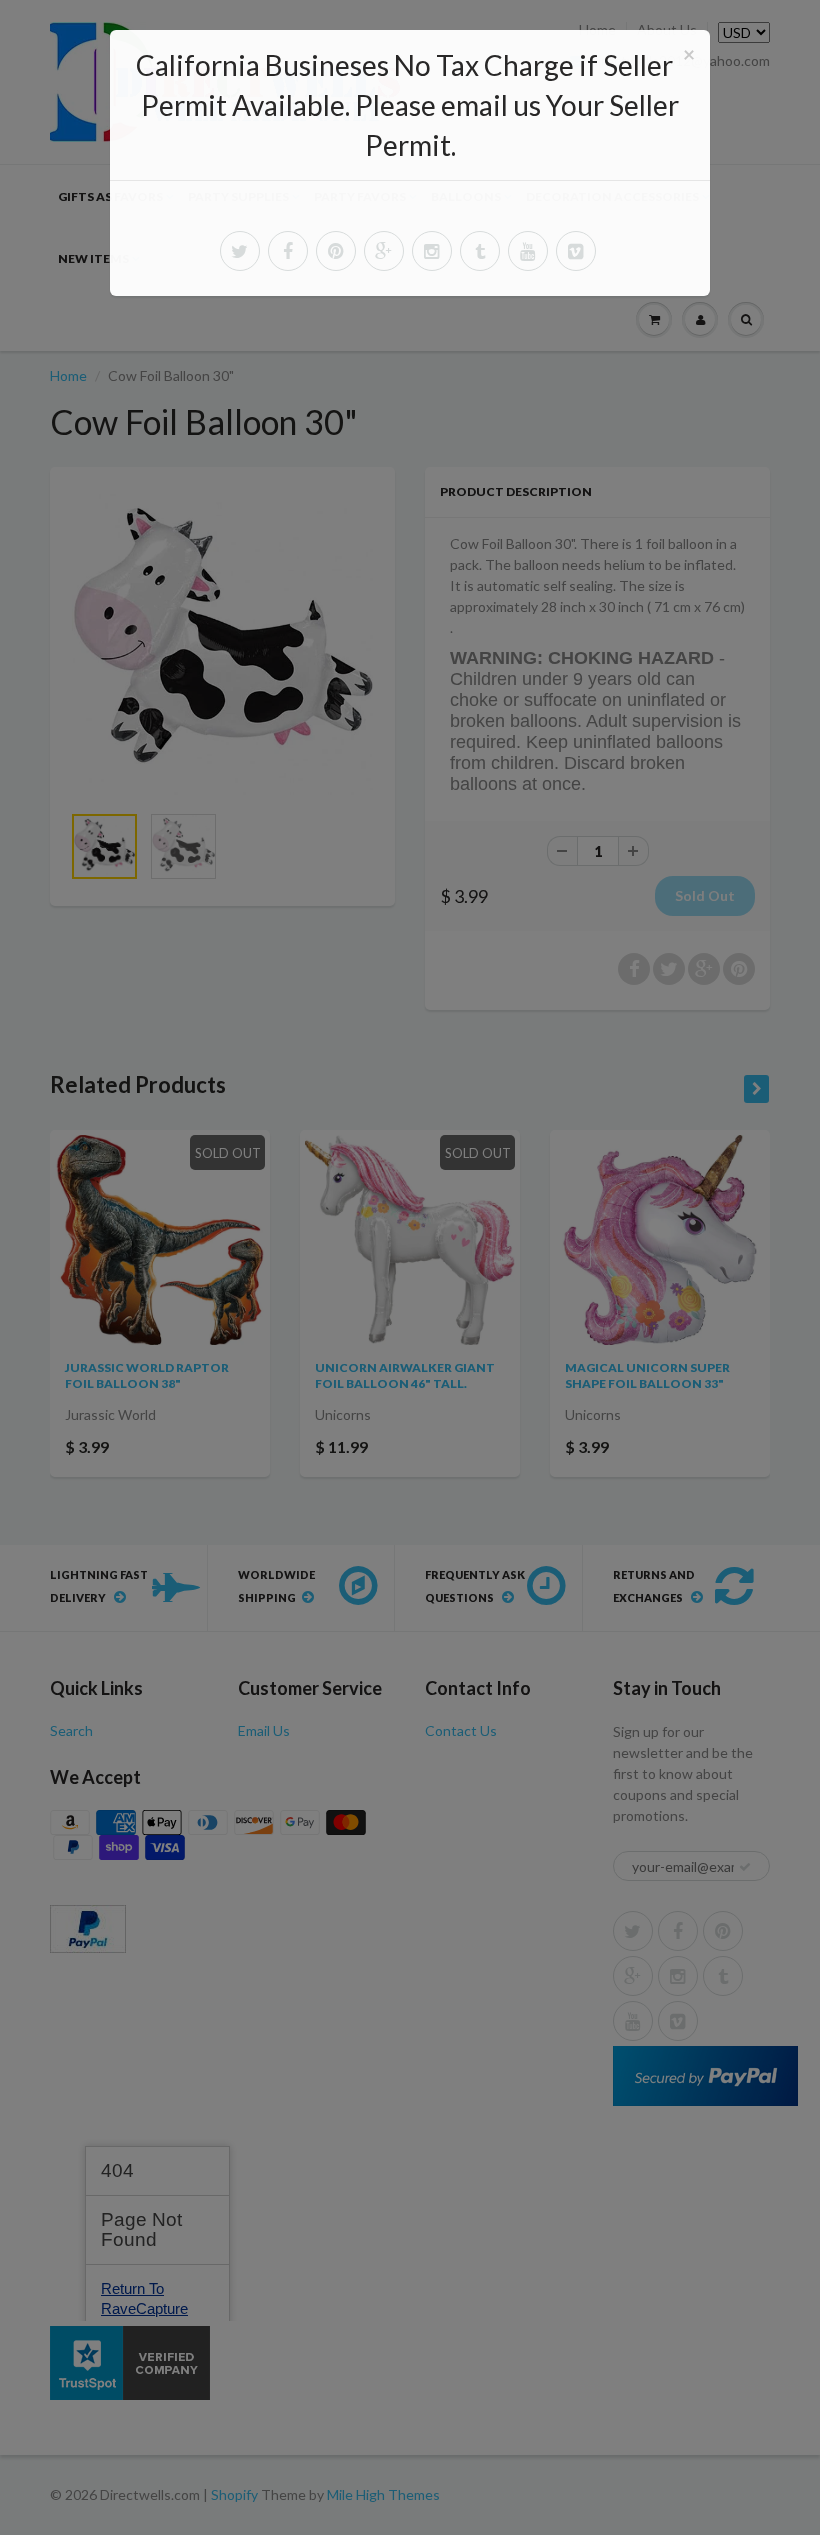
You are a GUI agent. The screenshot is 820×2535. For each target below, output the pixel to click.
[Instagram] (432, 251)
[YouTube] (528, 251)
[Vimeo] (576, 251)
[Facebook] (288, 251)
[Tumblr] (480, 251)
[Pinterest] (336, 251)
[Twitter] (240, 251)
